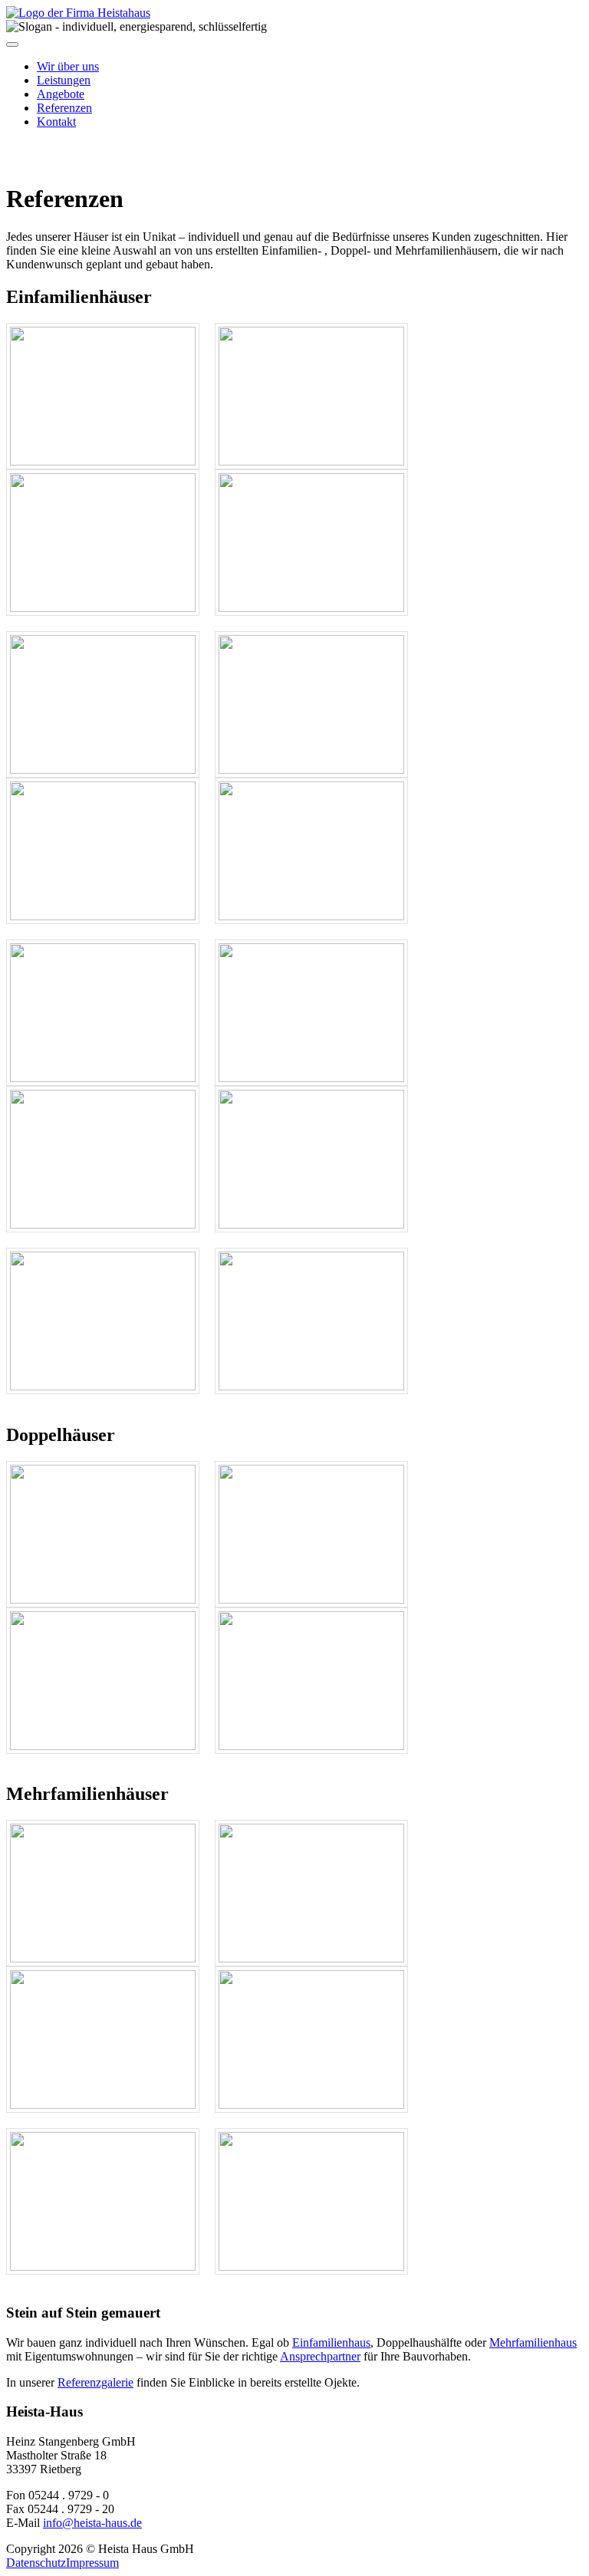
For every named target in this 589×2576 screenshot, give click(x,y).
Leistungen (64, 80)
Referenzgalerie (95, 2382)
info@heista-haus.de (92, 2523)
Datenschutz (36, 2563)
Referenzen (64, 108)
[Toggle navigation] (12, 44)
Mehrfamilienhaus (533, 2342)
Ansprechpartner (320, 2356)
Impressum (92, 2563)
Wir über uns (68, 66)
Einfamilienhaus (331, 2342)
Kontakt (56, 122)
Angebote (61, 94)
